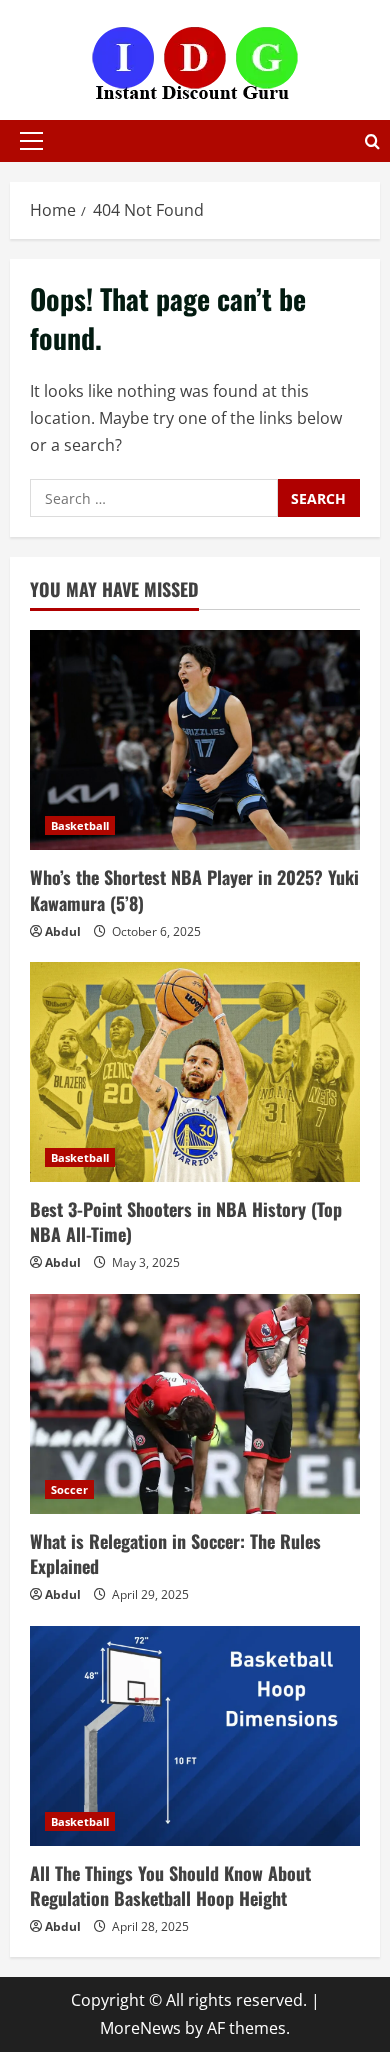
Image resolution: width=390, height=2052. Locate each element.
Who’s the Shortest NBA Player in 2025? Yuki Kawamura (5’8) (194, 889)
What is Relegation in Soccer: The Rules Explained (175, 1553)
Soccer (69, 1489)
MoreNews (140, 2028)
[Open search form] (372, 141)
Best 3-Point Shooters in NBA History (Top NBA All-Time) (186, 1221)
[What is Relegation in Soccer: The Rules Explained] (195, 1404)
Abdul (63, 931)
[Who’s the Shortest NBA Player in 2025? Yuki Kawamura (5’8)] (195, 740)
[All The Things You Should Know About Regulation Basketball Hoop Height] (195, 1736)
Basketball (80, 825)
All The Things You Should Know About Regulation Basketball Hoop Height (170, 1885)
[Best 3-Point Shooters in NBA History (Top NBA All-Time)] (195, 1072)
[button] (31, 141)
